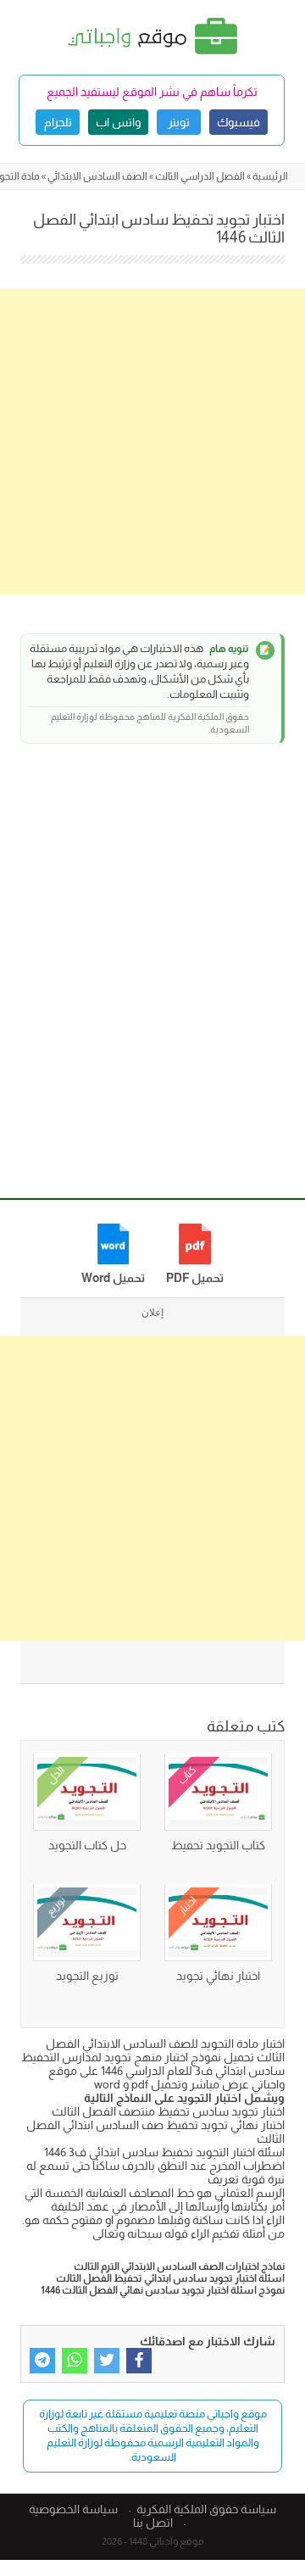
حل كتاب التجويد (87, 1845)
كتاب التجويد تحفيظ (218, 1845)
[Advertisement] (152, 442)
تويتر (179, 122)
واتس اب (118, 122)
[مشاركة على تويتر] (107, 2361)
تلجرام (58, 122)
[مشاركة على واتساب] (75, 2361)
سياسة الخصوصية (73, 2509)
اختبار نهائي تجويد (218, 1976)
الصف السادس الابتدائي (97, 176)
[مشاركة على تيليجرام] (42, 2361)
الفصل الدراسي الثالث (200, 176)
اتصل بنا (153, 2523)
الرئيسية (270, 176)
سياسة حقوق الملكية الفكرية (206, 2509)
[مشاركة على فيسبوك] (139, 2361)
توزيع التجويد (87, 1976)
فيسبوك (238, 122)
